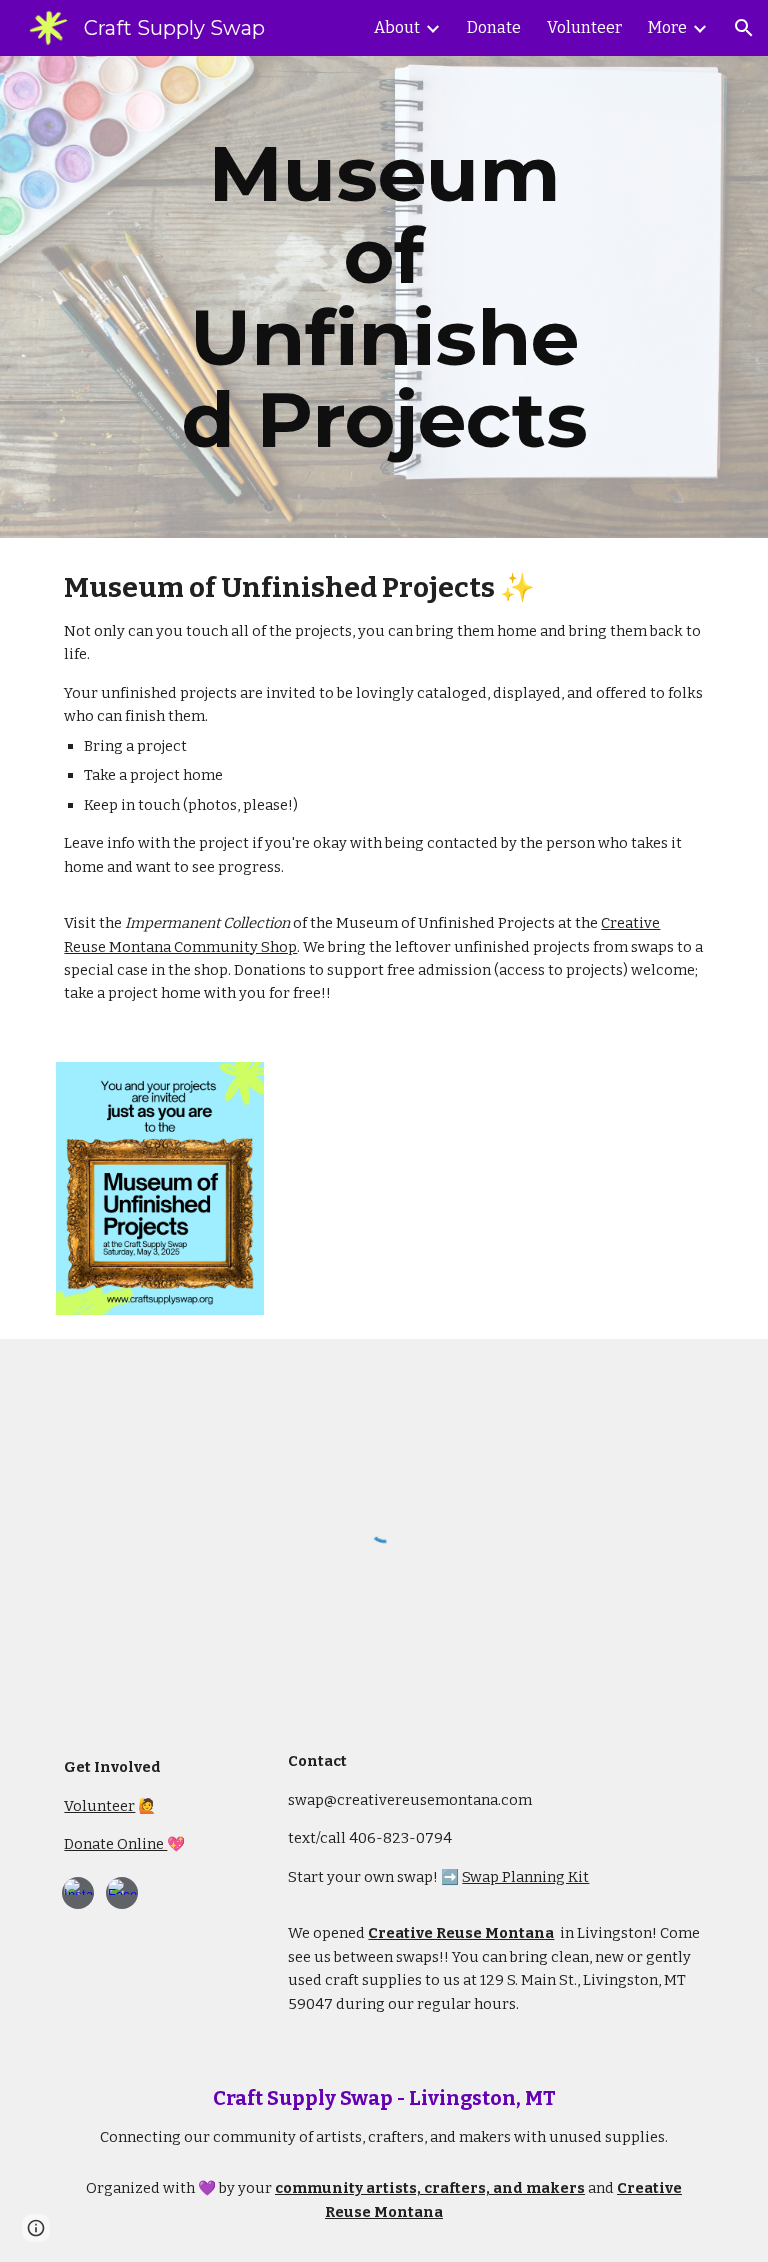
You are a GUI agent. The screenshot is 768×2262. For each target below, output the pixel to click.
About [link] (397, 27)
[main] (383, 297)
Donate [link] (494, 27)
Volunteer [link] (584, 27)
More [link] (667, 27)
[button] (744, 28)
